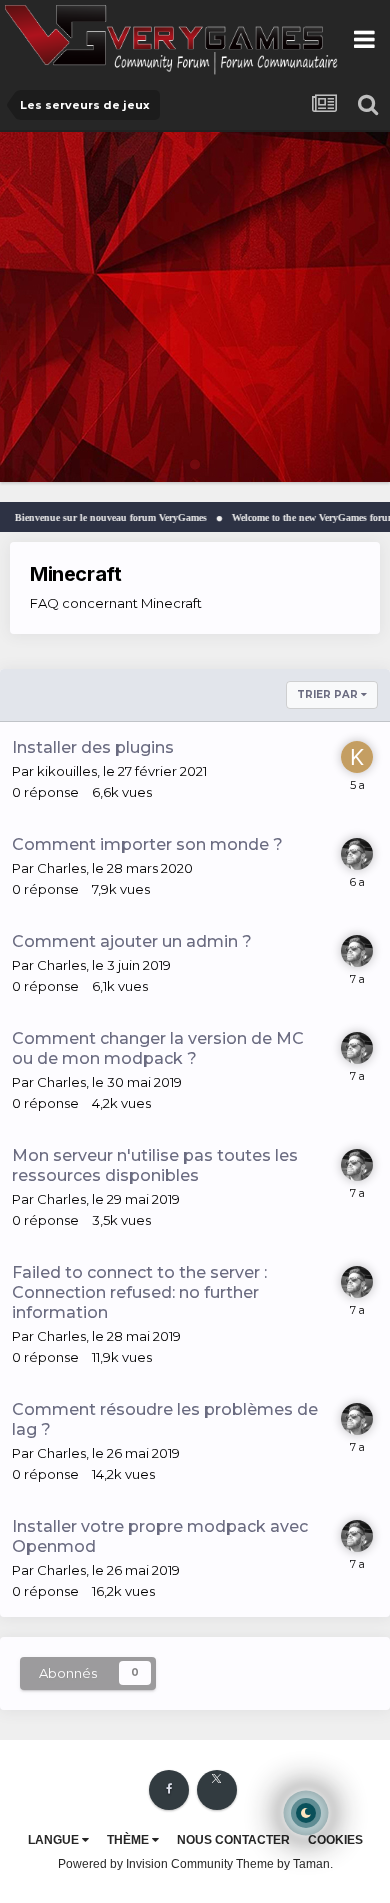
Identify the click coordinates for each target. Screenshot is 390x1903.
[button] (321, 307)
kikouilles (67, 771)
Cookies (335, 1840)
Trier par (329, 694)
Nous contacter (233, 1840)
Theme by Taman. (284, 1864)
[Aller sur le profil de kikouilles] (357, 757)
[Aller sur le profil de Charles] (357, 854)
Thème (129, 1840)
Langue (55, 1840)
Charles (61, 868)
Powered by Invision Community (145, 1864)
